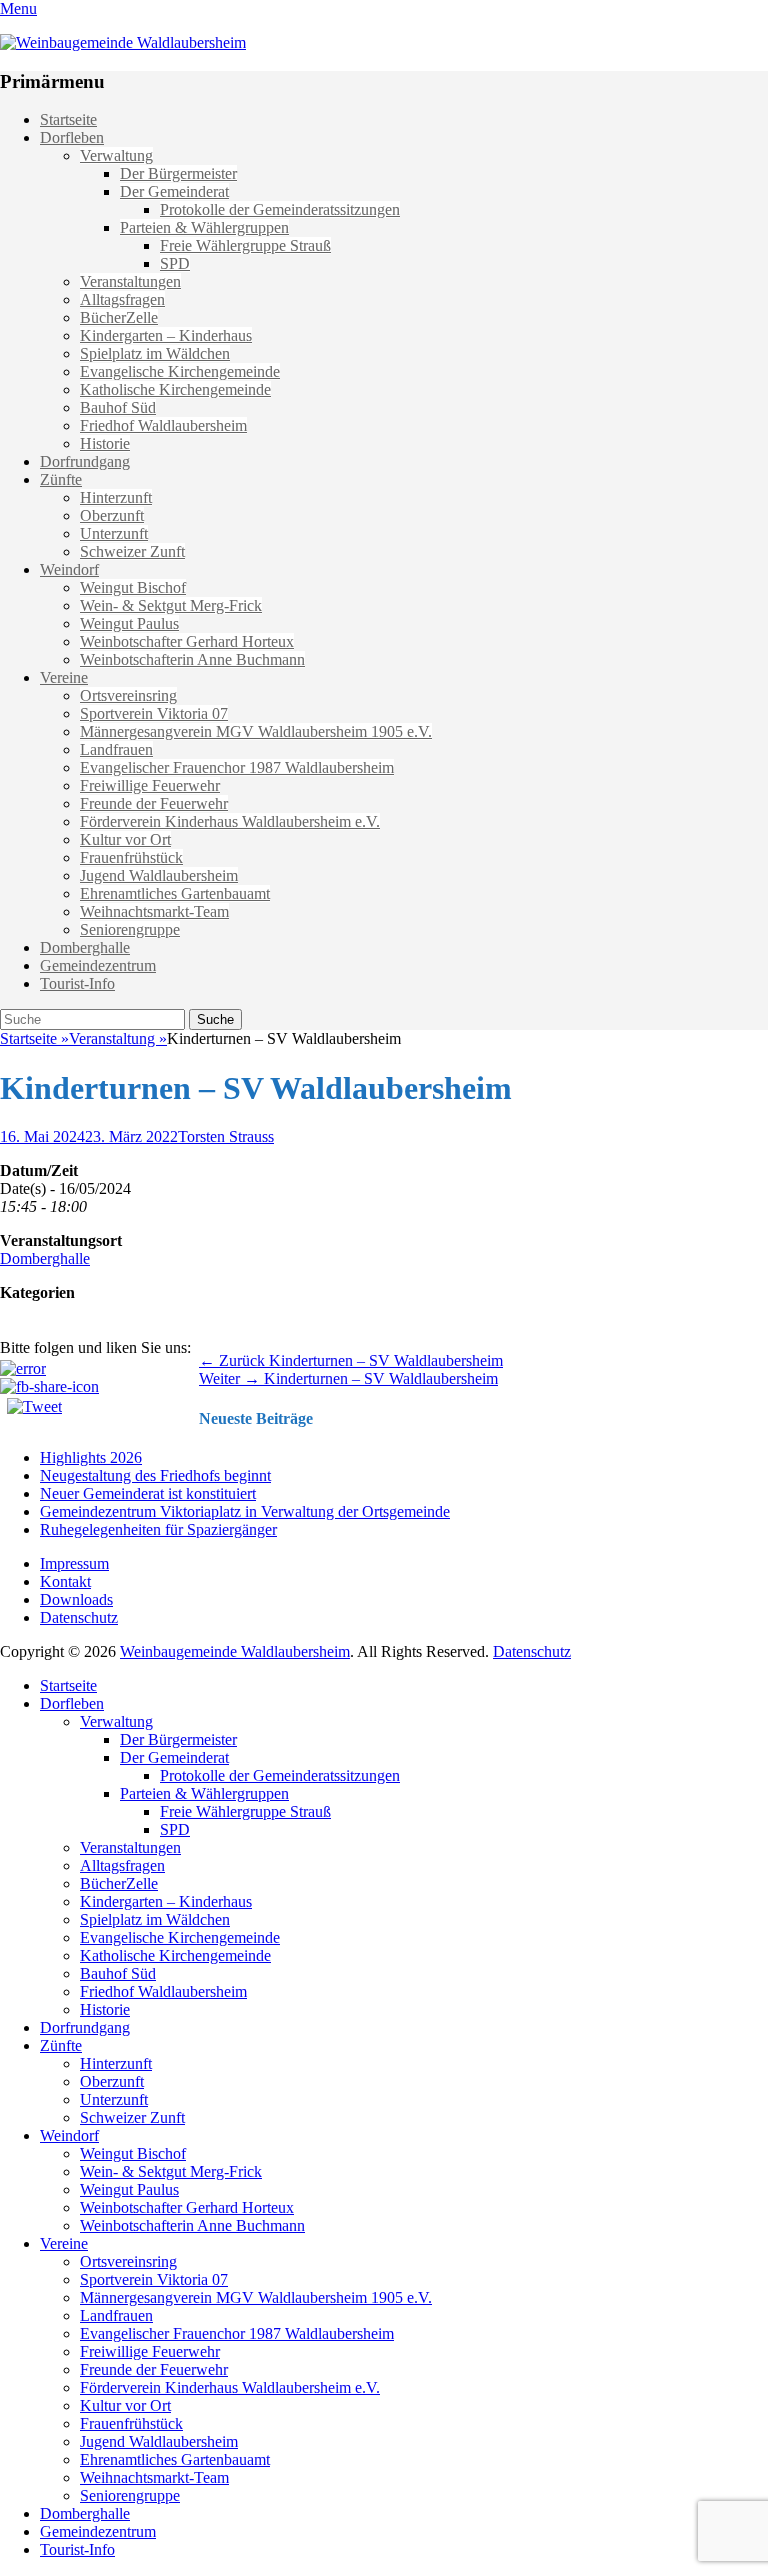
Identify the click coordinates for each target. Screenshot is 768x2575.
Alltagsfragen (122, 299)
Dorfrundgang (85, 461)
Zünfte (61, 479)
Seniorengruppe (130, 929)
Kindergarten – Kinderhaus (166, 335)
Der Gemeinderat (174, 191)
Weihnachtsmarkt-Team (154, 911)
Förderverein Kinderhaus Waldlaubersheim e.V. (230, 821)
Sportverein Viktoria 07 (154, 713)
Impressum (74, 1563)
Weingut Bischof (133, 587)
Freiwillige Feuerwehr (150, 785)
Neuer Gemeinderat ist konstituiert (148, 1493)
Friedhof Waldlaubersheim (163, 425)
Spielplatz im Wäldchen (155, 353)
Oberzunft (112, 515)
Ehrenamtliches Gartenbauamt (175, 893)
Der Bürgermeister (178, 173)
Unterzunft (114, 533)
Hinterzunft (116, 497)
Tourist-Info (77, 983)
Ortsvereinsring (128, 695)
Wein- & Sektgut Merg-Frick (171, 605)
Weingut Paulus (129, 623)
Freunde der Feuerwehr (154, 803)
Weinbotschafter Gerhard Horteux (187, 641)
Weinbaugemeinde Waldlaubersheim (235, 1651)
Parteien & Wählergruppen (204, 227)
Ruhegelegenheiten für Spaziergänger (158, 1529)
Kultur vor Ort (125, 839)
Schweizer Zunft (132, 551)
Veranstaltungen (130, 281)
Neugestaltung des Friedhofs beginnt (155, 1475)
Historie (105, 443)
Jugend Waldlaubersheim (159, 875)
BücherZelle (119, 317)
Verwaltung (116, 155)
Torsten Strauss (226, 1136)
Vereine (64, 677)
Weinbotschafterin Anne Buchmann (192, 659)
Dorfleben (72, 137)
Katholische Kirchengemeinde (175, 389)
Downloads (76, 1599)
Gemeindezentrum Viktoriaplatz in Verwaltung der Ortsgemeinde (245, 1511)
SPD (175, 263)
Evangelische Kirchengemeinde (180, 371)
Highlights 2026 (91, 1457)
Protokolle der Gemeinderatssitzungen (280, 209)
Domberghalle (85, 947)
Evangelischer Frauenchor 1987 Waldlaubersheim (237, 767)
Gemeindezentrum (98, 965)
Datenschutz (79, 1617)
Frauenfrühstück (131, 857)
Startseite (68, 119)
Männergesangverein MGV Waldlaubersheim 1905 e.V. (256, 731)
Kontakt (65, 1581)
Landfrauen (116, 749)
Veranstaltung (118, 1038)
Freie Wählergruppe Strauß (245, 245)
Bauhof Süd (118, 407)
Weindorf (69, 569)
